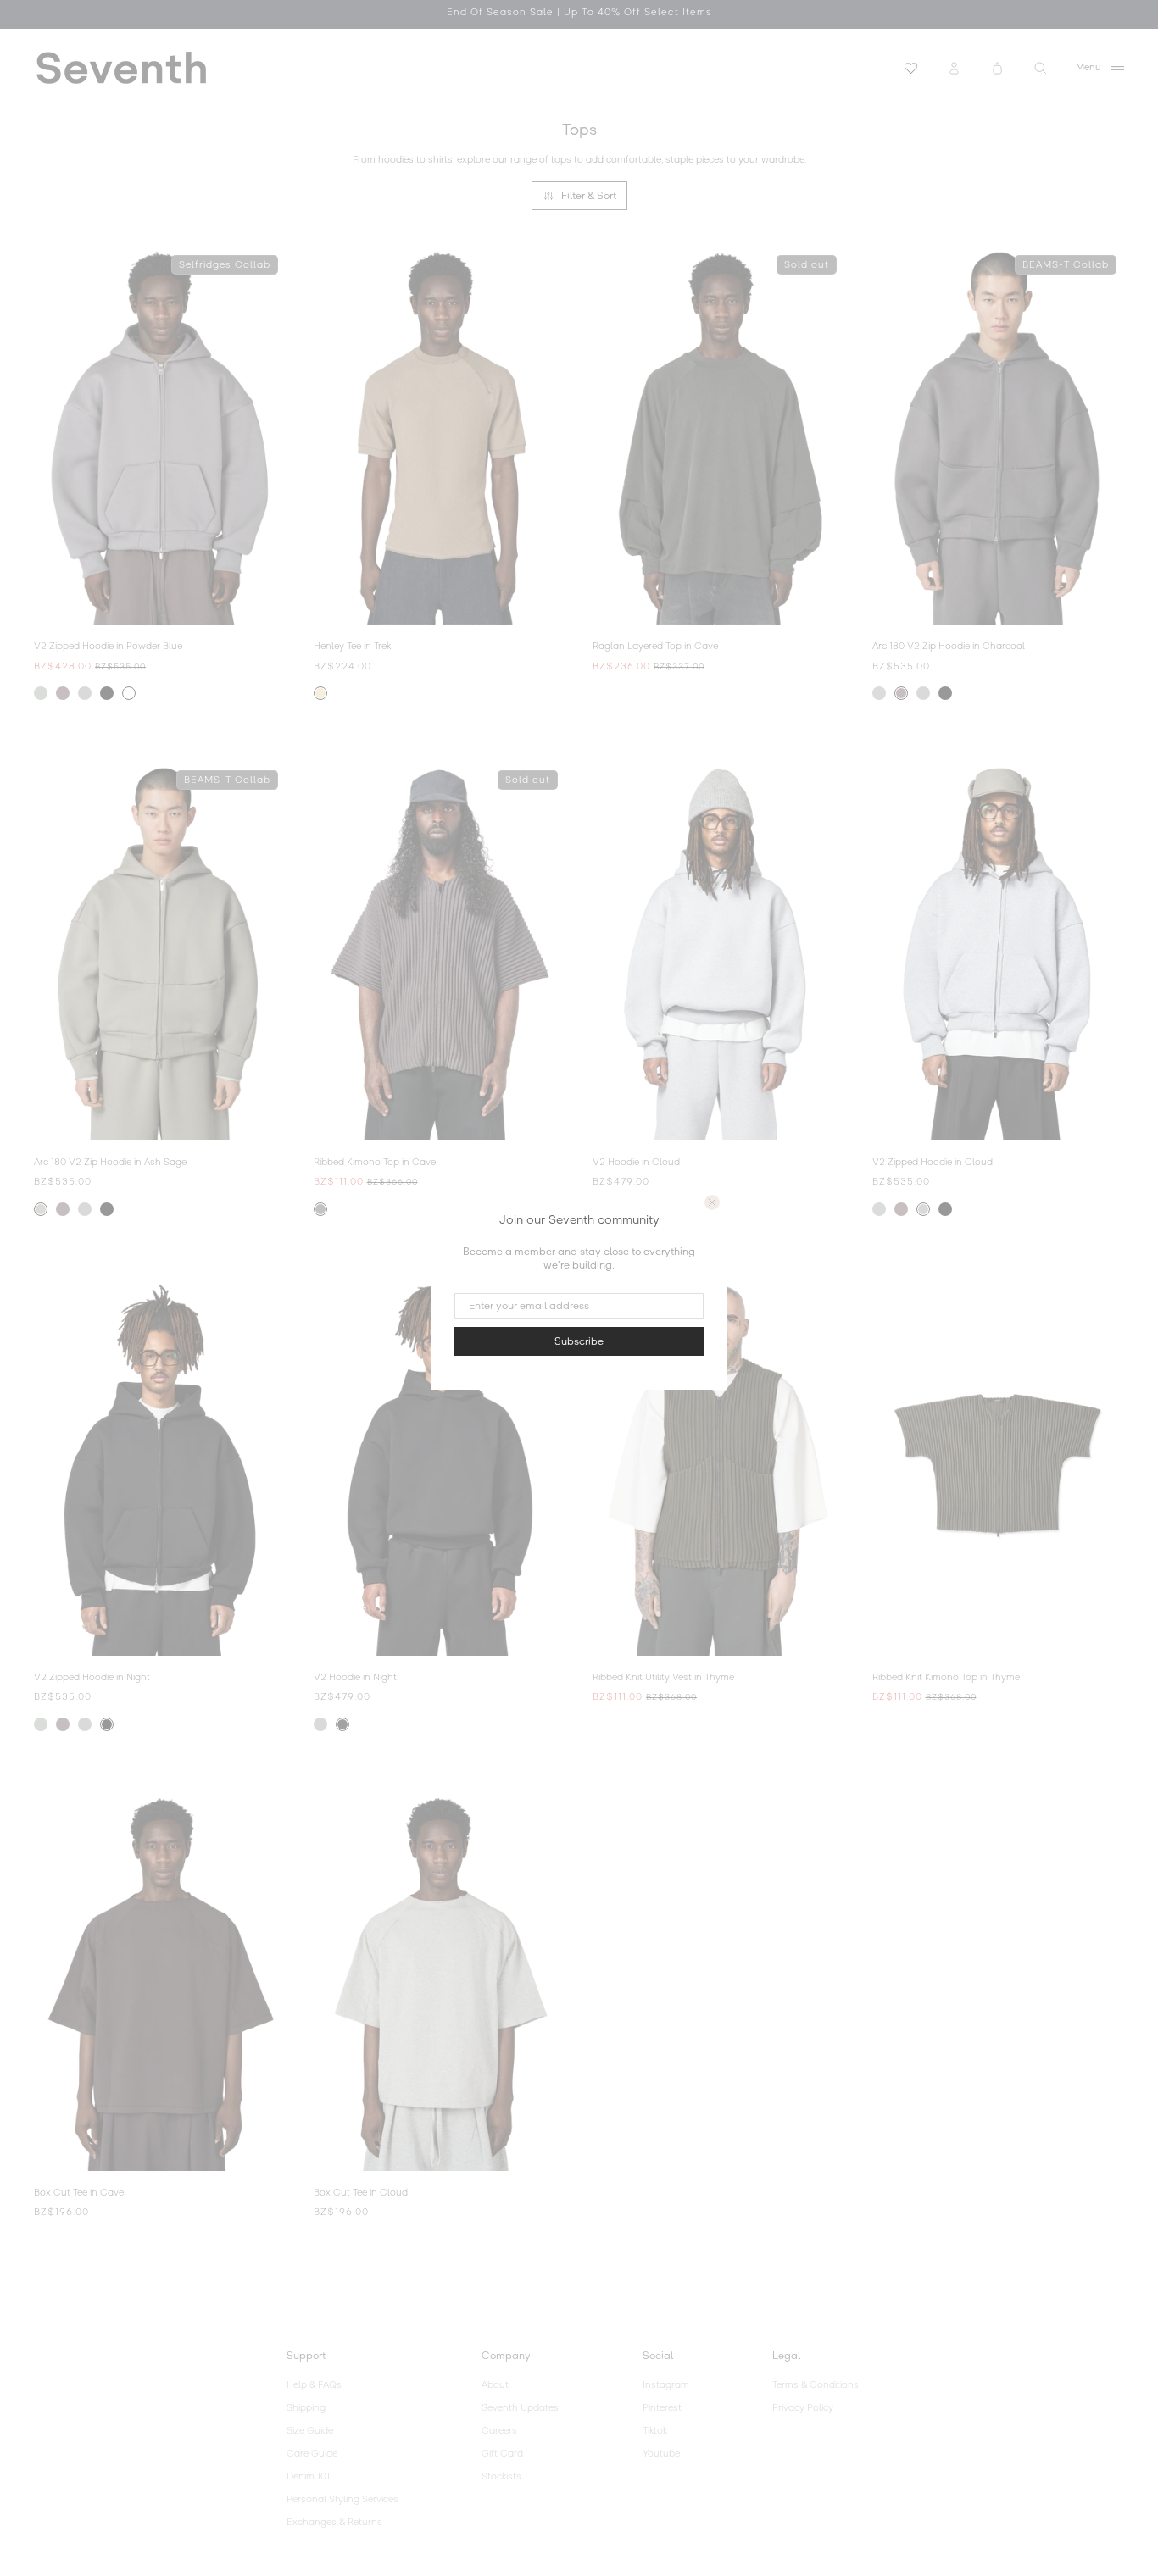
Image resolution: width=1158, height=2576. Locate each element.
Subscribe (579, 1341)
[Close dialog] (712, 1202)
